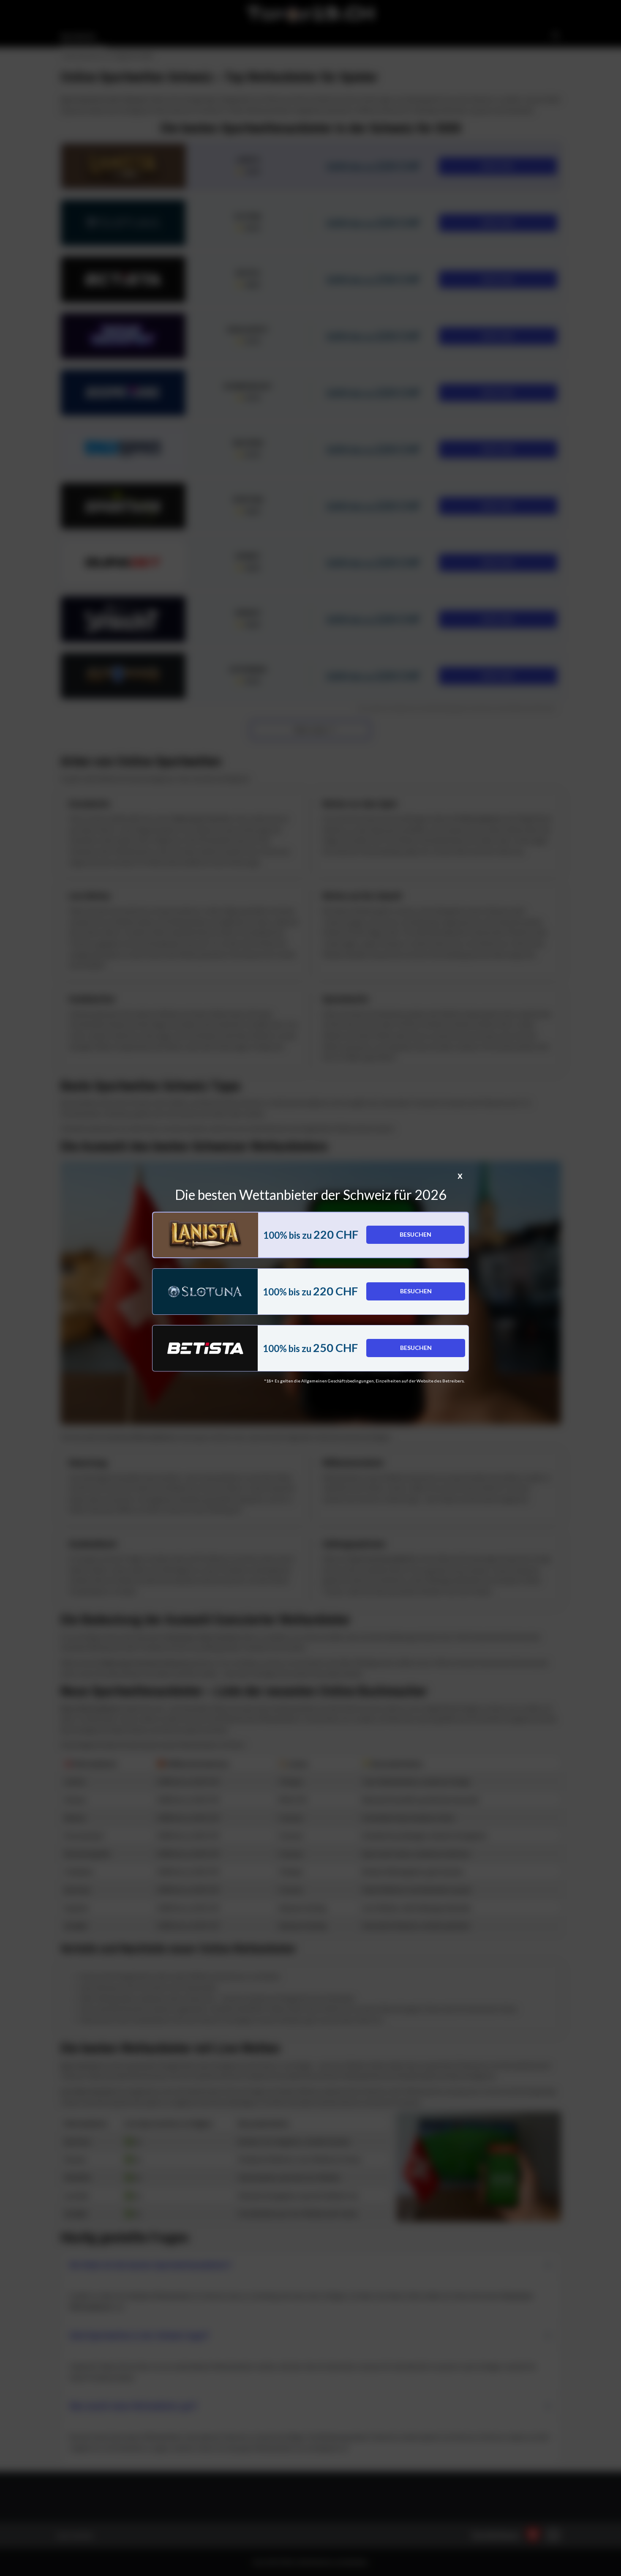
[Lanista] (206, 1235)
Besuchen (415, 1234)
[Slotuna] (205, 1292)
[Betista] (205, 1348)
